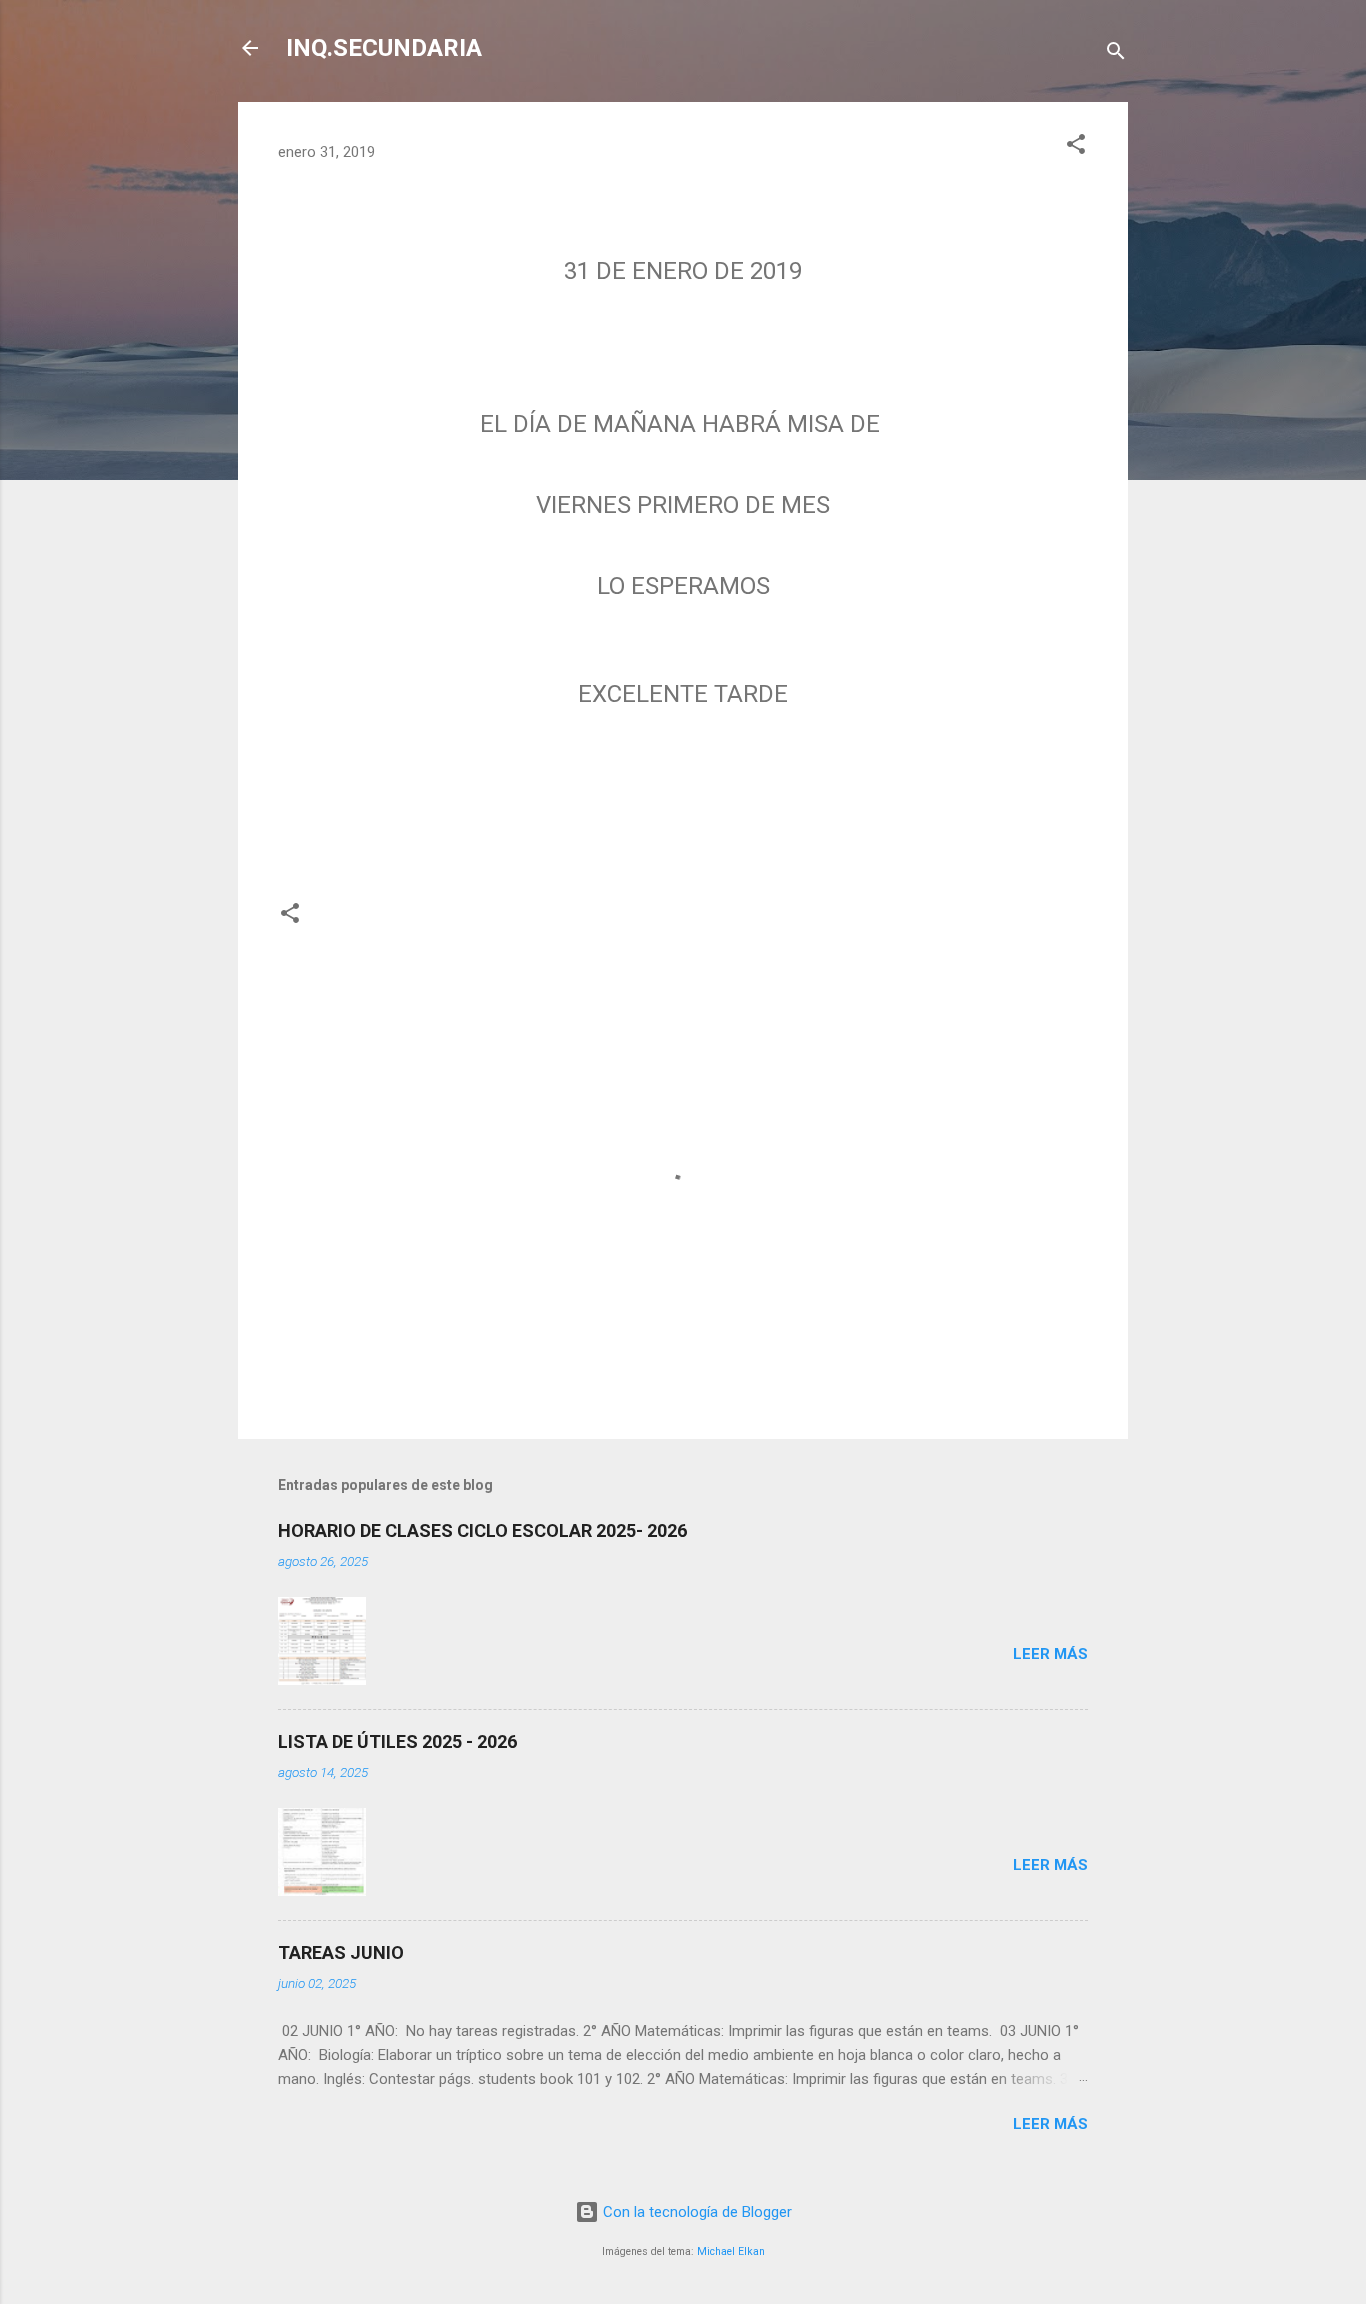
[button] (1076, 147)
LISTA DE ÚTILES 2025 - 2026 (397, 1741)
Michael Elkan (731, 2251)
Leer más (1050, 1654)
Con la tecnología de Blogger (695, 2212)
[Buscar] (1116, 54)
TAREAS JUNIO (341, 1952)
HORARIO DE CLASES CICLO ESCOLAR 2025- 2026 (482, 1530)
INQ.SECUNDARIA (384, 48)
